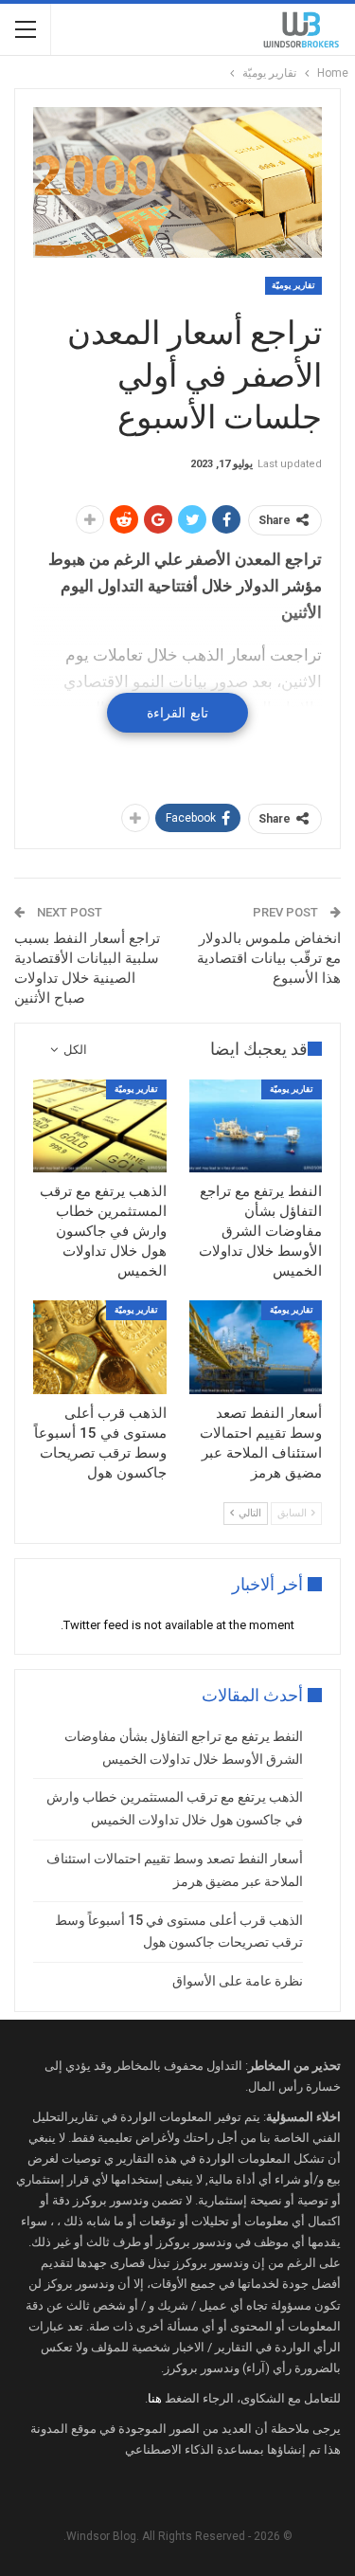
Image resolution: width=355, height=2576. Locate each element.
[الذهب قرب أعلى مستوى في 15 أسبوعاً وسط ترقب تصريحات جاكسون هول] (100, 1347)
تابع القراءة (177, 713)
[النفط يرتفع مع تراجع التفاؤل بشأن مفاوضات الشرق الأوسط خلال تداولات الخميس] (256, 1126)
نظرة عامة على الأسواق (238, 1981)
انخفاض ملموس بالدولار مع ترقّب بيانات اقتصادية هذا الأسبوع (269, 958)
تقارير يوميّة (293, 285)
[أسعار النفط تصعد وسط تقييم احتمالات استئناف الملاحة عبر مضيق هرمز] (256, 1347)
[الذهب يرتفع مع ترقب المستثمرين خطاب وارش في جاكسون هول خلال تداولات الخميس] (100, 1126)
